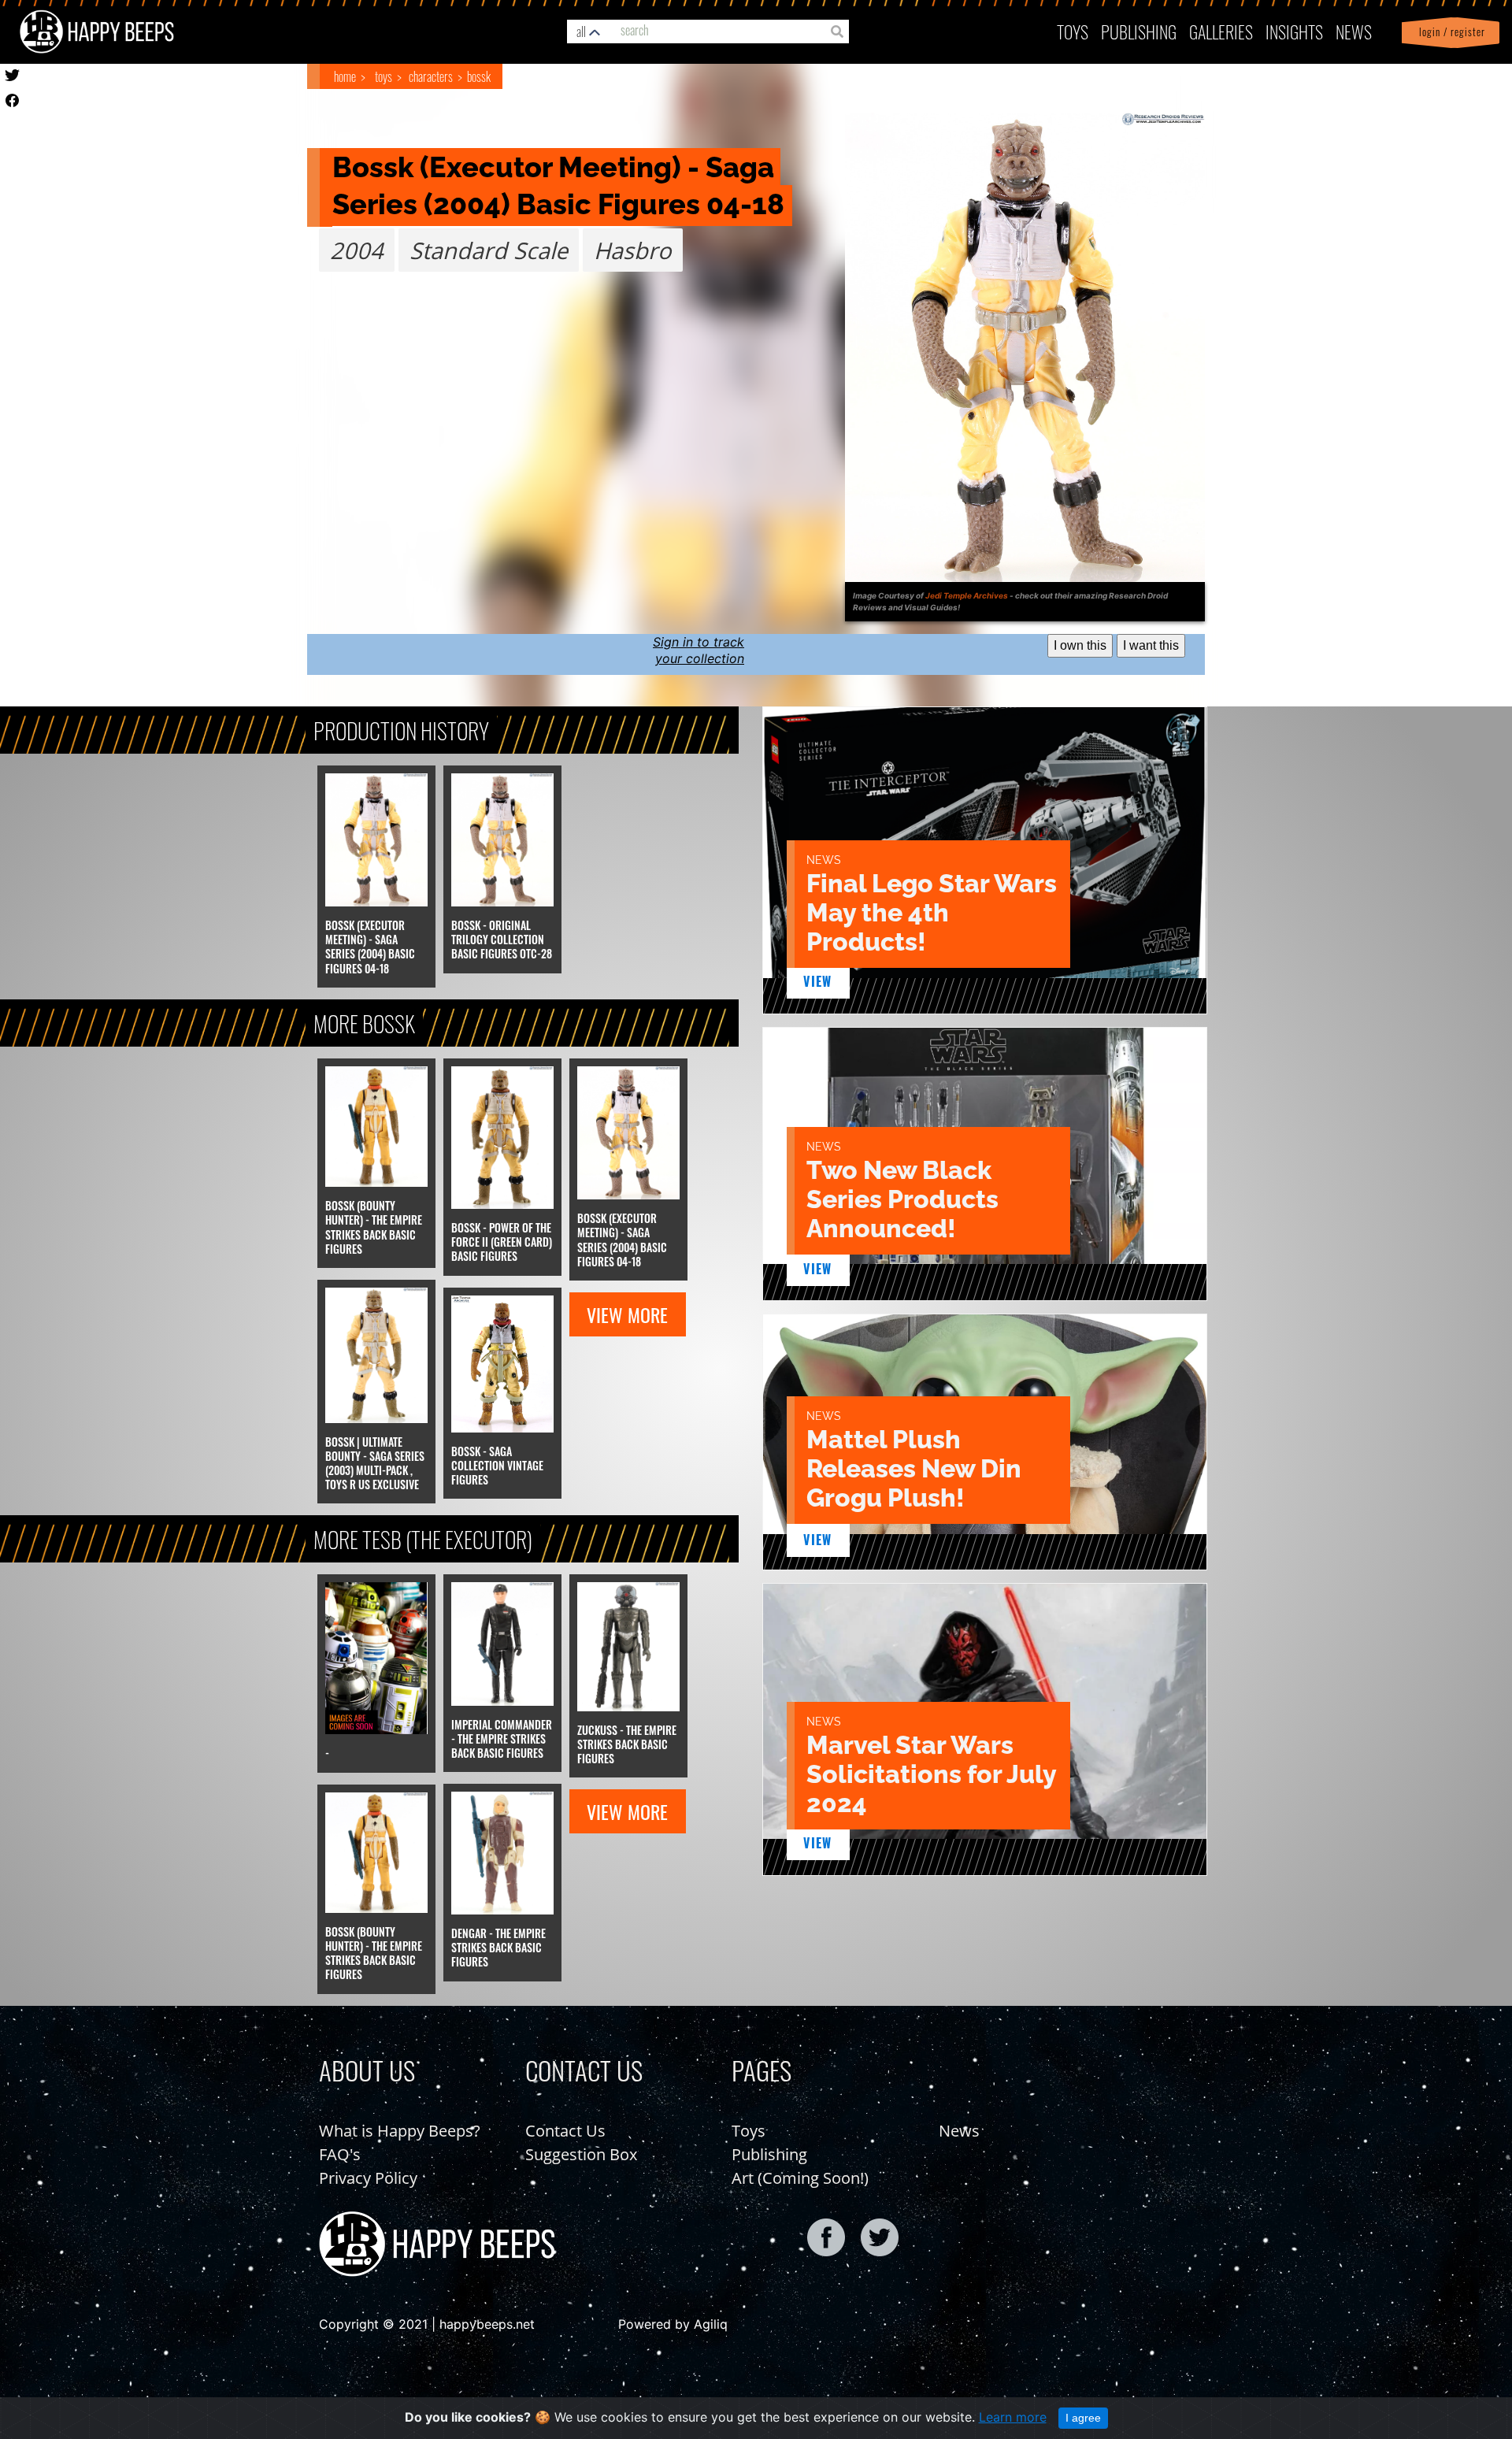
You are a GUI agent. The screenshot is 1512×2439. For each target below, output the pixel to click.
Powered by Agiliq (673, 2324)
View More (627, 1314)
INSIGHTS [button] (1294, 31)
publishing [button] (1139, 31)
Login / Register (1449, 32)
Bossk (479, 76)
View (818, 981)
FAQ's (340, 2154)
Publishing (769, 2154)
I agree (1083, 2418)
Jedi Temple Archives (967, 595)
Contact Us (565, 2131)
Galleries (1221, 31)
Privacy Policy (368, 2178)
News (1354, 31)
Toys (1073, 31)
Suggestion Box (581, 2154)
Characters (431, 76)
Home (345, 76)
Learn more (1013, 2417)
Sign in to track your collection (699, 650)
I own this (1080, 645)
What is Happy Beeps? (400, 2131)
